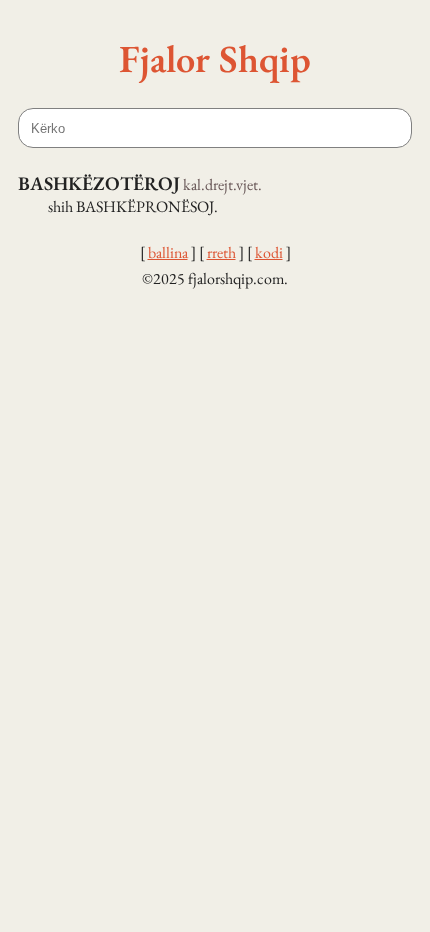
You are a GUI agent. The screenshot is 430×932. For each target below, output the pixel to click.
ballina (168, 252)
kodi (269, 252)
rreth (221, 252)
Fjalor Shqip (215, 58)
